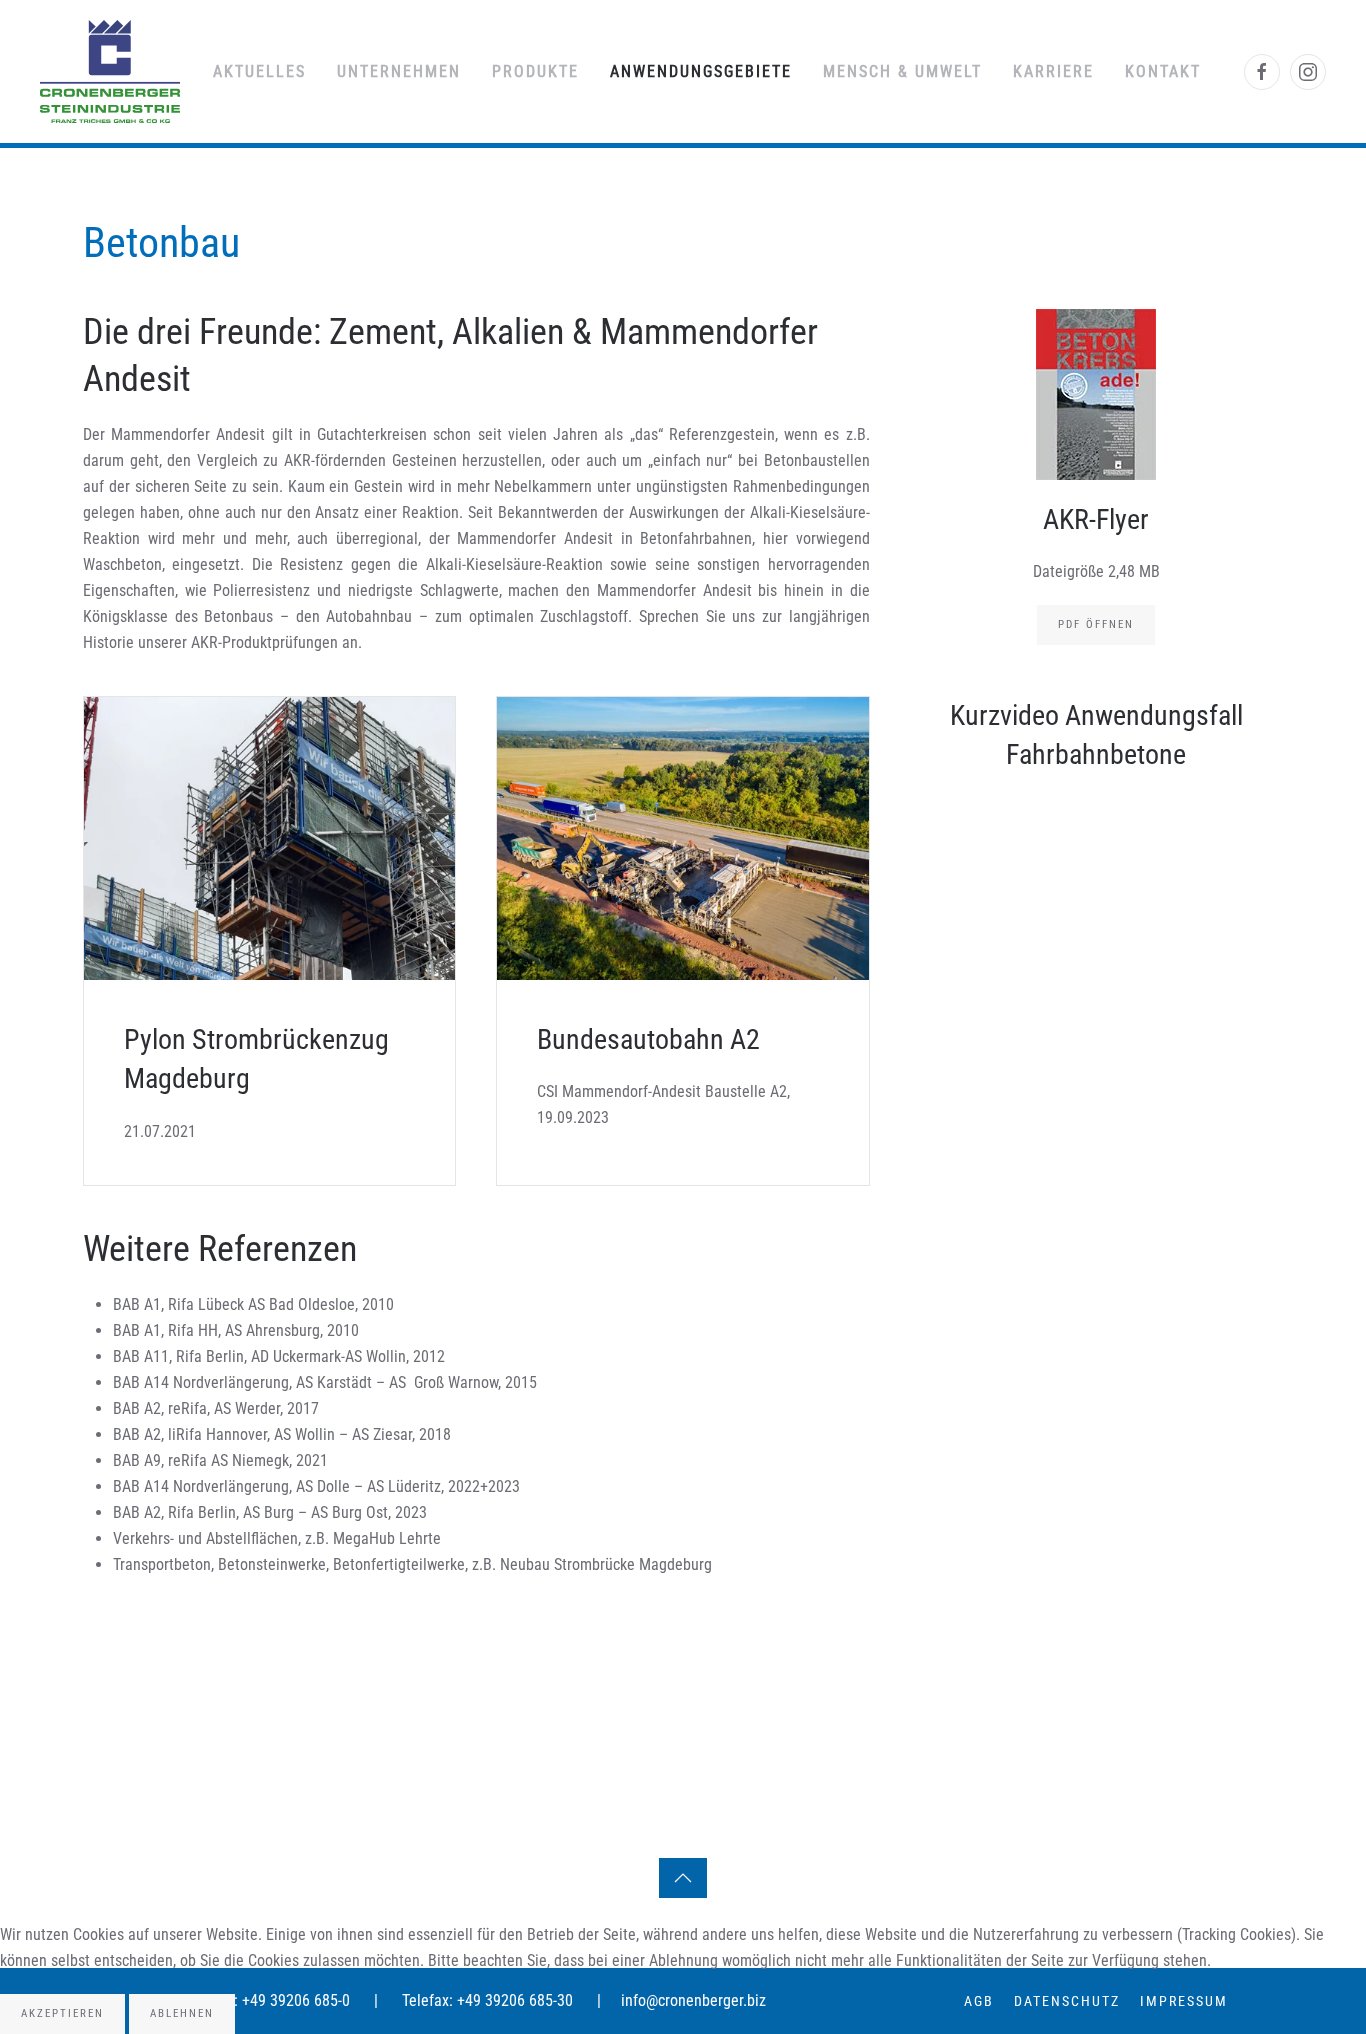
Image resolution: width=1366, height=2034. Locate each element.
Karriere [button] (1053, 71)
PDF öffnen (1096, 624)
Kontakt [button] (1163, 71)
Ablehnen (182, 2013)
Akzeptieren (62, 2013)
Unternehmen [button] (399, 71)
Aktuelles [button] (259, 71)
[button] (683, 1878)
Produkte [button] (535, 71)
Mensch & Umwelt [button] (902, 71)
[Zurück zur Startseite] (110, 71)
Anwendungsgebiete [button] (701, 71)
